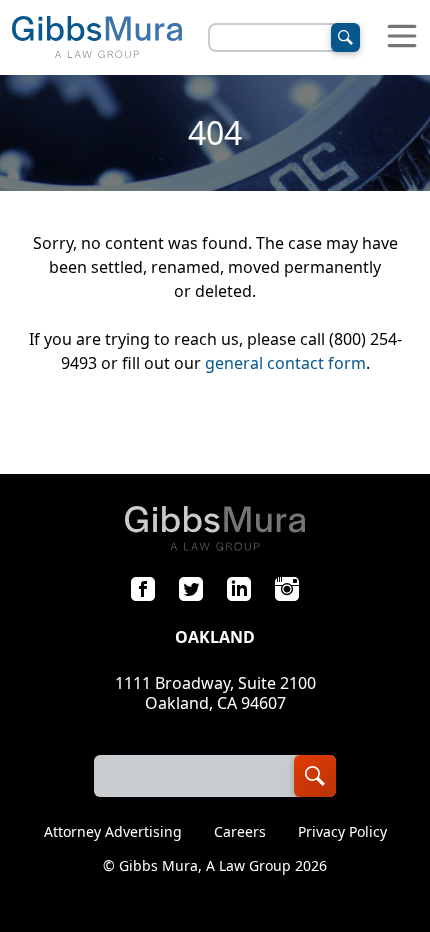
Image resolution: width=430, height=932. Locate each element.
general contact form (285, 363)
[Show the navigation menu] (402, 37)
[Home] (97, 37)
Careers (240, 832)
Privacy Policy (342, 832)
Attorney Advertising (113, 832)
